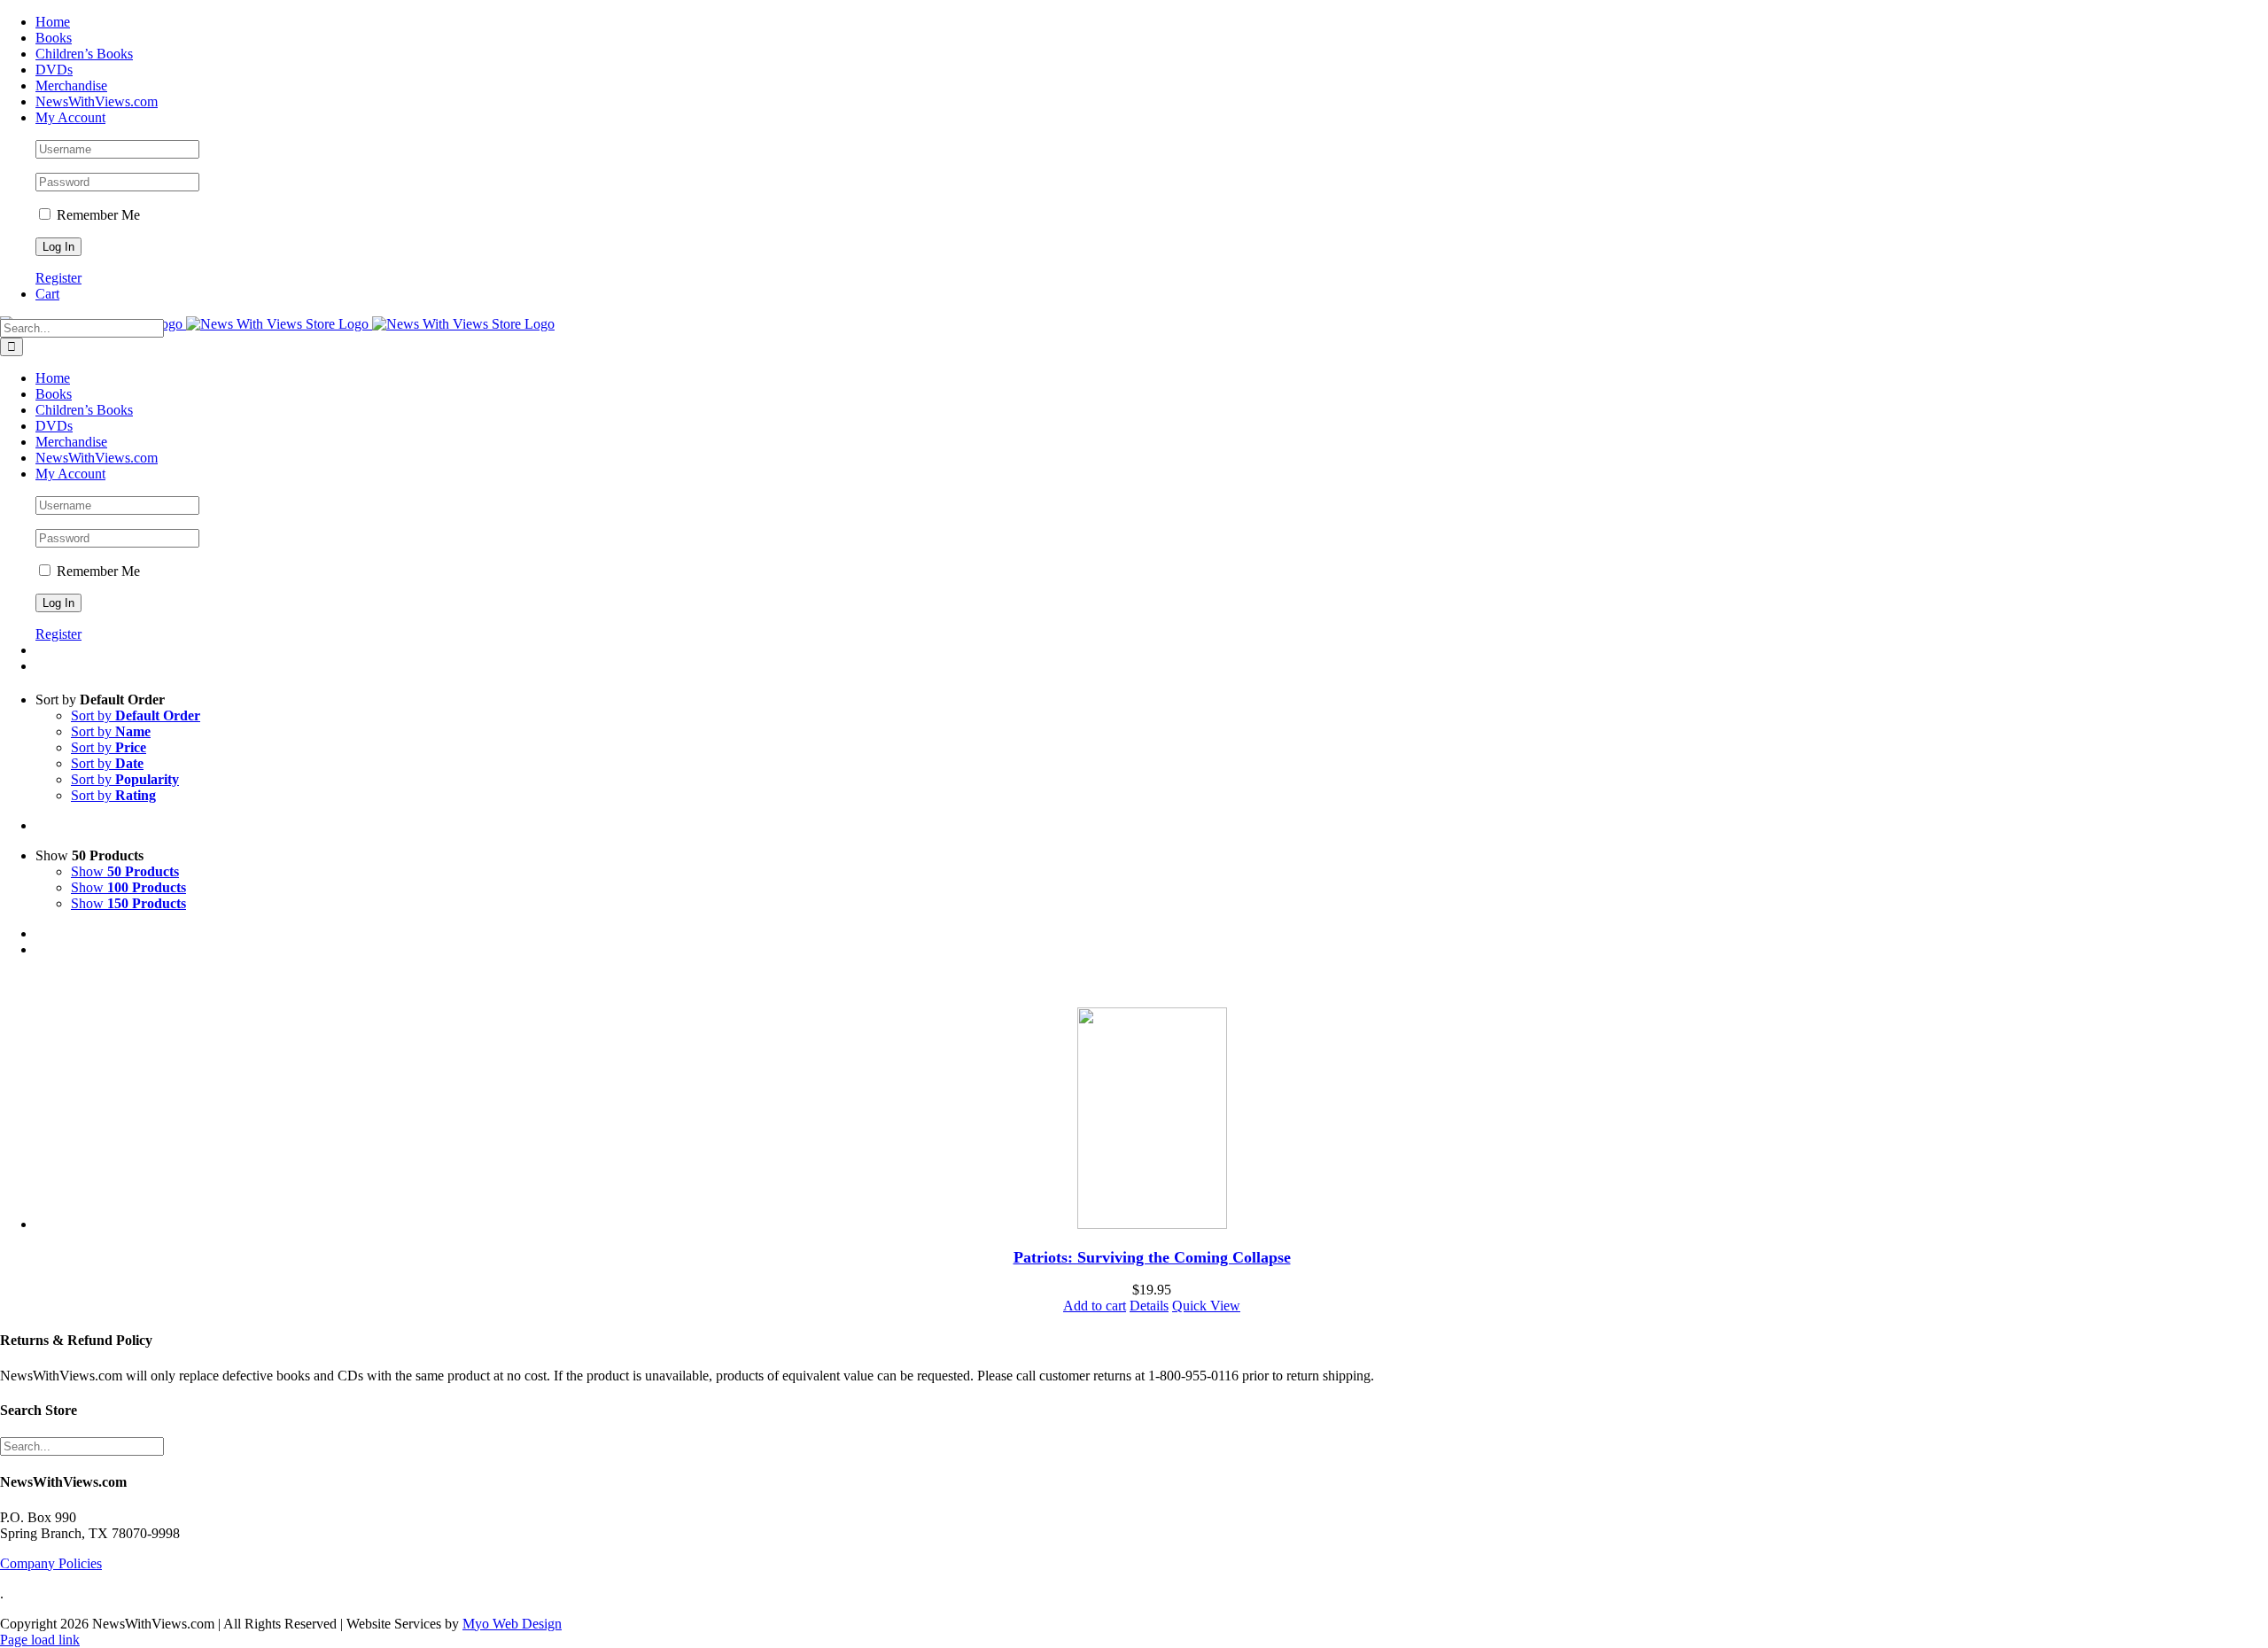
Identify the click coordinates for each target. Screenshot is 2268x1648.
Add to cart (1095, 1306)
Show (125, 871)
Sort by (136, 715)
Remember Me (97, 215)
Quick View (1206, 1306)
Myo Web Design (512, 1624)
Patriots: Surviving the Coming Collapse (1152, 1257)
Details (1149, 1306)
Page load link (40, 1640)
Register (58, 278)
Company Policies (51, 1563)
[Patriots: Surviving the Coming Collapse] (1152, 1120)
